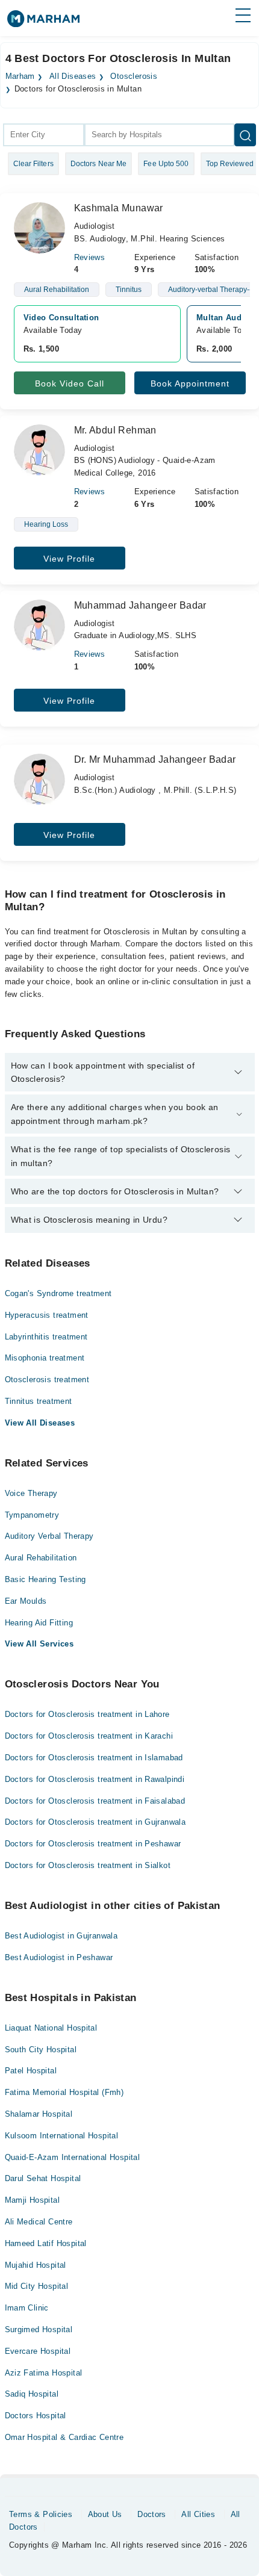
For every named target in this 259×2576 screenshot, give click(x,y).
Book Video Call (70, 383)
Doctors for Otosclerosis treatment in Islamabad (94, 1758)
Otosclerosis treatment (47, 1380)
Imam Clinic (27, 2308)
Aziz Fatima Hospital (44, 2373)
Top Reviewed (230, 164)
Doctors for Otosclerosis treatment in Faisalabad (95, 1801)
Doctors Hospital (36, 2416)
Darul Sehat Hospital (43, 2178)
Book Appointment (190, 383)
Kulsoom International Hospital (62, 2136)
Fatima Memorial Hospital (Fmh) (64, 2092)
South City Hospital (41, 2050)
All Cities (198, 2514)
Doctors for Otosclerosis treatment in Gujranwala (95, 1822)
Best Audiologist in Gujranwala (61, 1936)
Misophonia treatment (45, 1358)
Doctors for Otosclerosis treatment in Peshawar (93, 1844)
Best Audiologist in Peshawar (59, 1957)
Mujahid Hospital (36, 2265)
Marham (20, 76)
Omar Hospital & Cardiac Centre (64, 2437)
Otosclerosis (134, 76)
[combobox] (44, 135)
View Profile (69, 559)
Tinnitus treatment (39, 1401)
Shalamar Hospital (39, 2114)
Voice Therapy (31, 1493)
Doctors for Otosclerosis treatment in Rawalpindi (95, 1779)
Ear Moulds (26, 1601)
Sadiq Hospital (32, 2394)
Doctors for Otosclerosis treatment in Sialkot (88, 1865)
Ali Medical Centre (39, 2222)
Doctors (152, 2514)
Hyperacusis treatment (47, 1315)
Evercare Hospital (38, 2351)
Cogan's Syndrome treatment (58, 1293)
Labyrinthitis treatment (46, 1337)
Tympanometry (32, 1515)
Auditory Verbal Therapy (49, 1536)
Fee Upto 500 (166, 164)
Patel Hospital (31, 2071)
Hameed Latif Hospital (46, 2243)
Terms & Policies (41, 2514)
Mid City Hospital (37, 2286)
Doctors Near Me (99, 164)
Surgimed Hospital (39, 2329)
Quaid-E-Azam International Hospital (73, 2157)
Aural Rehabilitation (41, 1558)
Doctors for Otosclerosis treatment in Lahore (87, 1714)
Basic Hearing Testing (45, 1579)
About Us (105, 2514)
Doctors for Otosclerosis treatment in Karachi (89, 1736)
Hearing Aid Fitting (39, 1623)
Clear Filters (33, 164)
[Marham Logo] (43, 23)
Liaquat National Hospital (51, 2028)
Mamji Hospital (32, 2200)
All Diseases (73, 76)
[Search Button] (245, 135)
